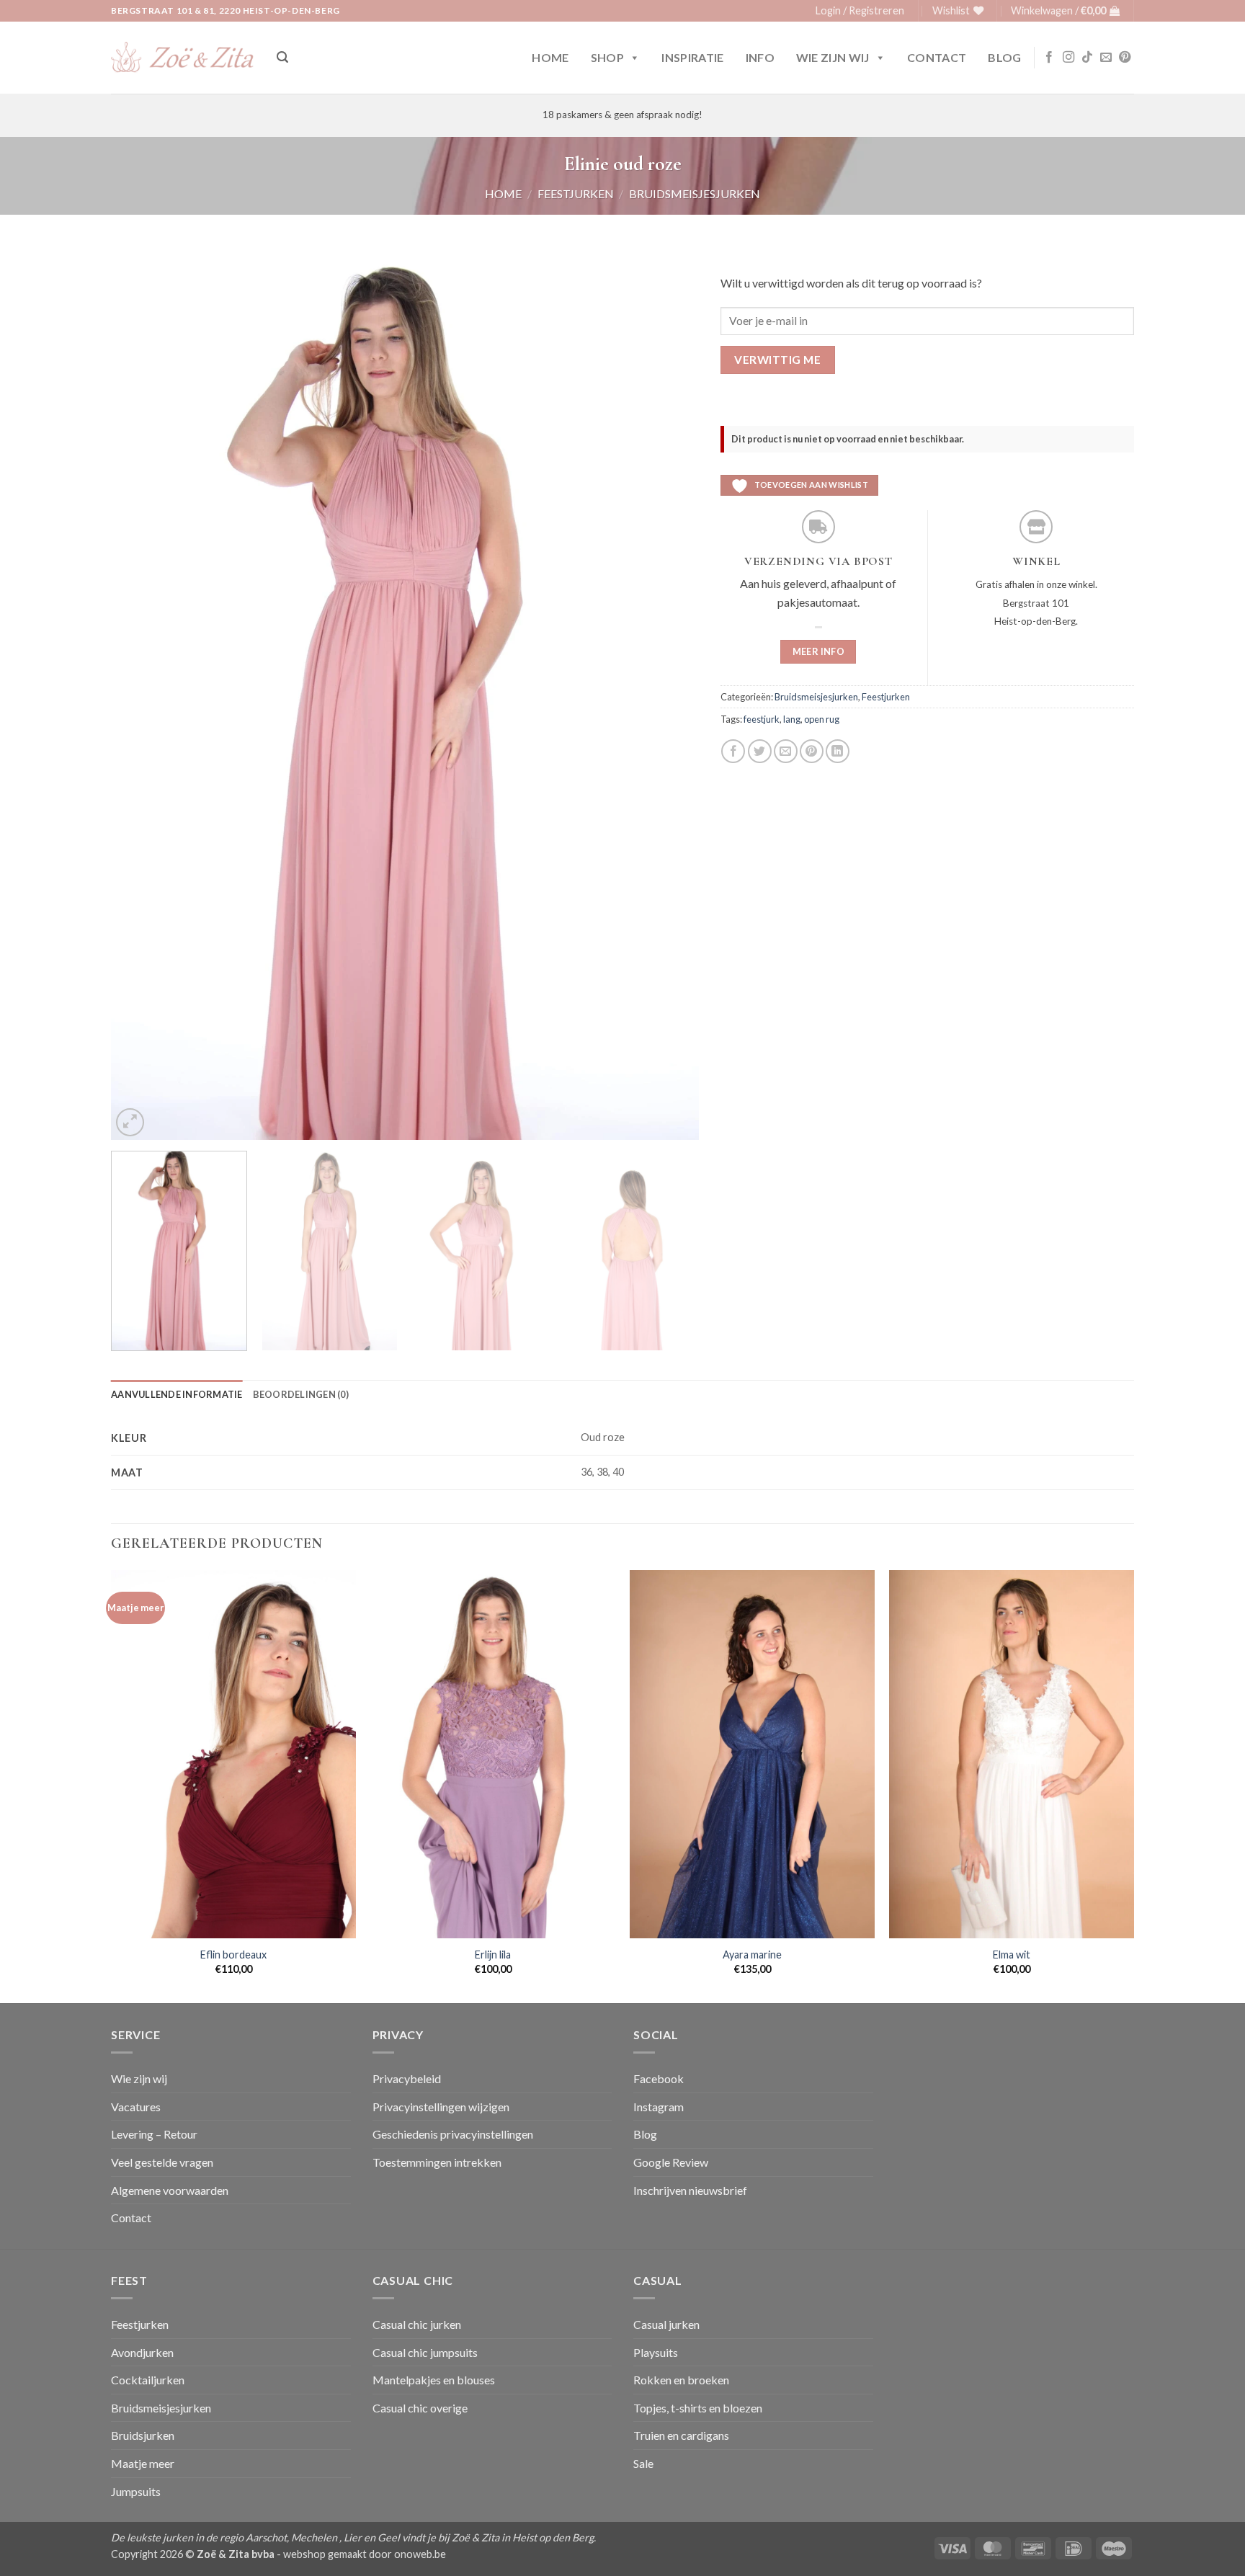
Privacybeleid (407, 2078)
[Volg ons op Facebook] (1049, 58)
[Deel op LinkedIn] (838, 751)
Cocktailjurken (148, 2380)
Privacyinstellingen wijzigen (441, 2107)
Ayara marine (752, 1955)
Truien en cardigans (681, 2435)
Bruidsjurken (143, 2435)
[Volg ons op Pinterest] (1125, 58)
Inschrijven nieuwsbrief (690, 2190)
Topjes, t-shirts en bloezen (698, 2408)
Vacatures (136, 2107)
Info (760, 57)
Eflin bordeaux (233, 1955)
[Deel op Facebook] (733, 751)
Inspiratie (692, 57)
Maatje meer (143, 2463)
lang (792, 719)
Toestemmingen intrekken (437, 2162)
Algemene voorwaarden (170, 2190)
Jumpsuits (136, 2491)
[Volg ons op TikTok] (1087, 58)
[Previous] (141, 699)
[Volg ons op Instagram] (1068, 58)
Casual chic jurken (417, 2324)
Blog (1004, 57)
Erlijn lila (493, 1955)
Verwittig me (777, 360)
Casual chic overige (420, 2408)
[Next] (669, 699)
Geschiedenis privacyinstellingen (453, 2134)
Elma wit (1012, 1955)
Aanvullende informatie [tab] (177, 1394)
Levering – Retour (154, 2134)
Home (550, 57)
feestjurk (762, 719)
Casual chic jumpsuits (425, 2352)
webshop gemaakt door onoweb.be (365, 2554)
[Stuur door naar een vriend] (786, 751)
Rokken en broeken (681, 2380)
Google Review (671, 2162)
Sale (643, 2463)
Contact (937, 57)
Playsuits (656, 2352)
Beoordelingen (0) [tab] (301, 1394)
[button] (860, 11)
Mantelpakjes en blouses (434, 2380)
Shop (607, 57)
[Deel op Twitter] (760, 751)
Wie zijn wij (833, 57)
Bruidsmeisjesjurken (695, 193)
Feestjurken (576, 193)
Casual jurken (666, 2324)
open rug (822, 719)
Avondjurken (142, 2352)
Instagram (659, 2107)
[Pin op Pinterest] (812, 751)
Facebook (659, 2078)
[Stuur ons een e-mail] (1106, 58)
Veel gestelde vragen (162, 2162)
